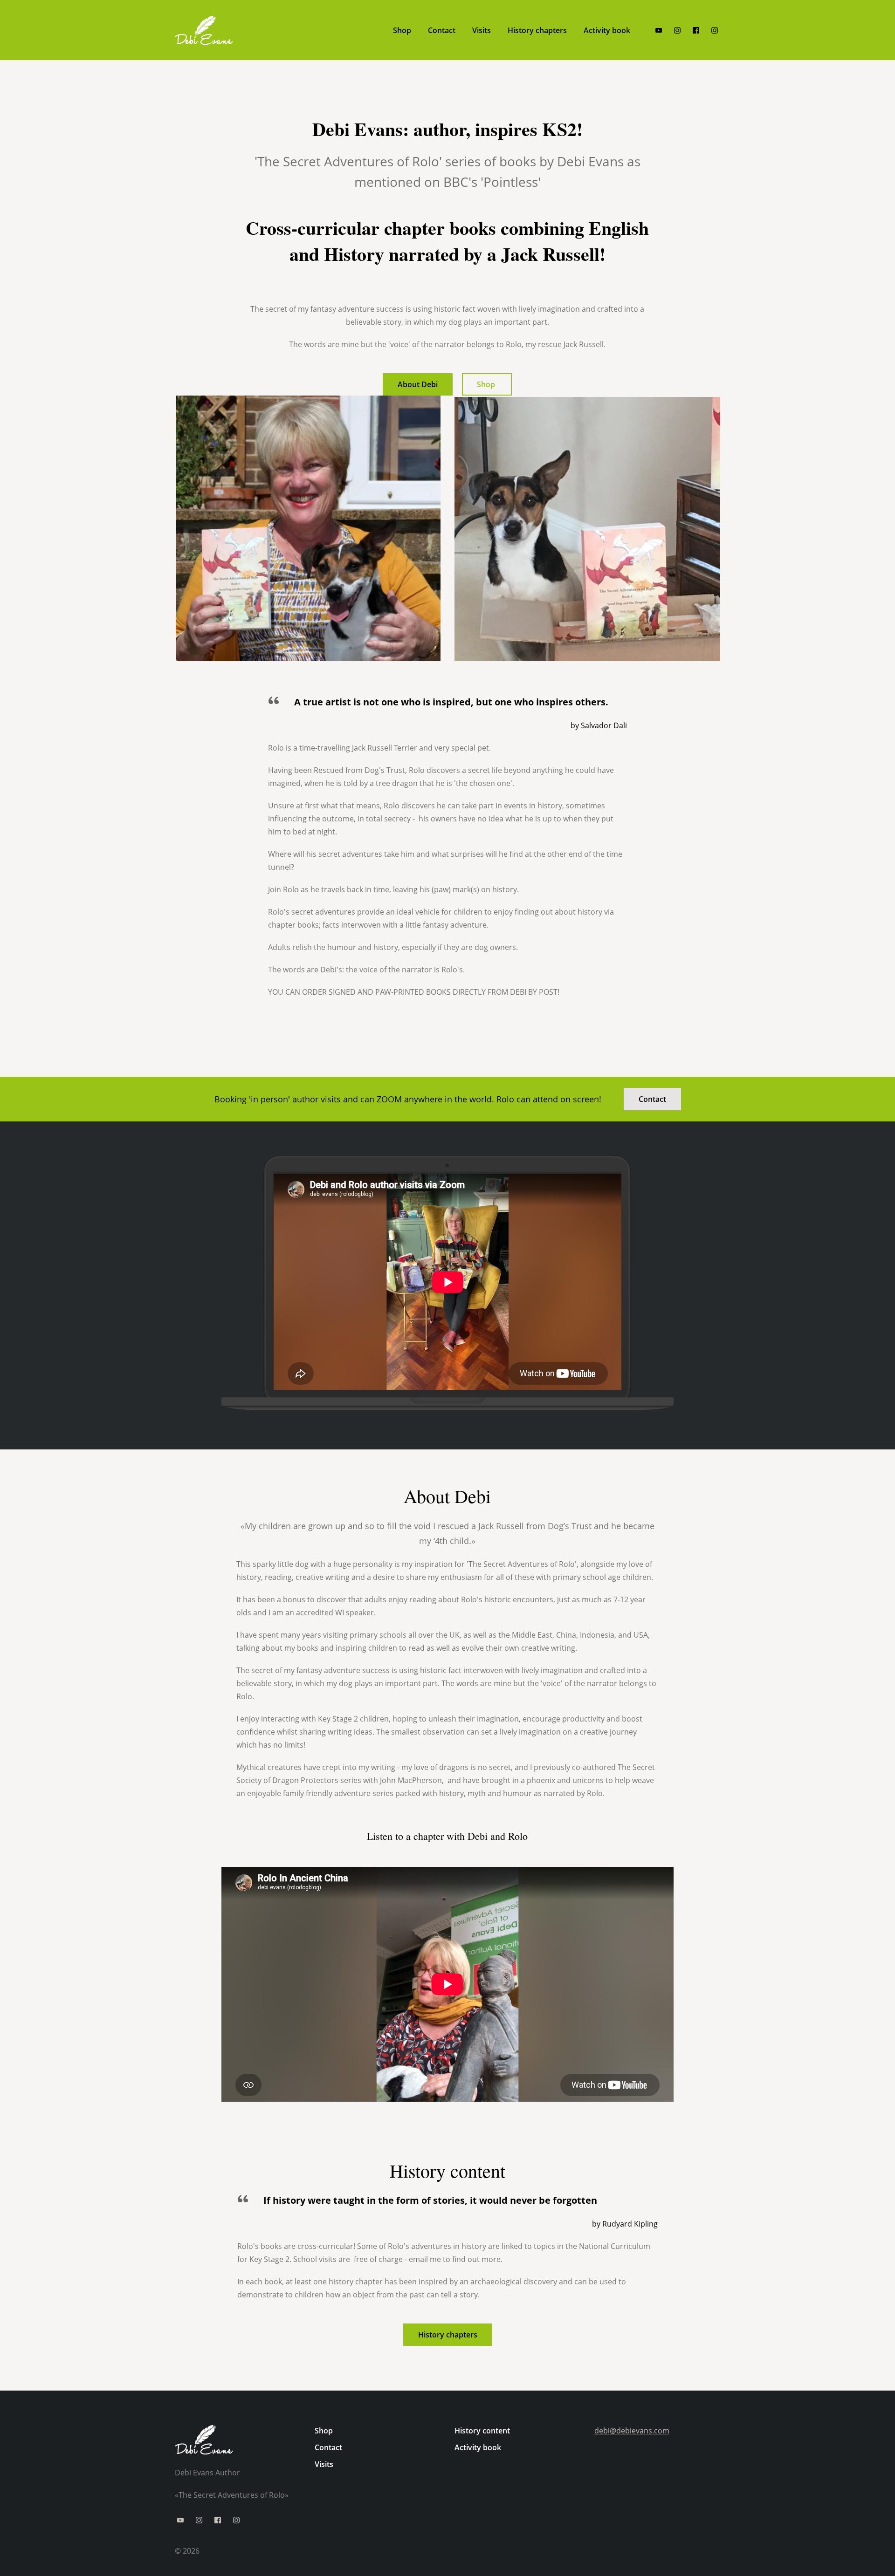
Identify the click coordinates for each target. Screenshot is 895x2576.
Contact (652, 1099)
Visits (324, 2464)
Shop (487, 384)
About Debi (418, 384)
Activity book (478, 2447)
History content (482, 2431)
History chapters (448, 2335)
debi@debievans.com (632, 2431)
